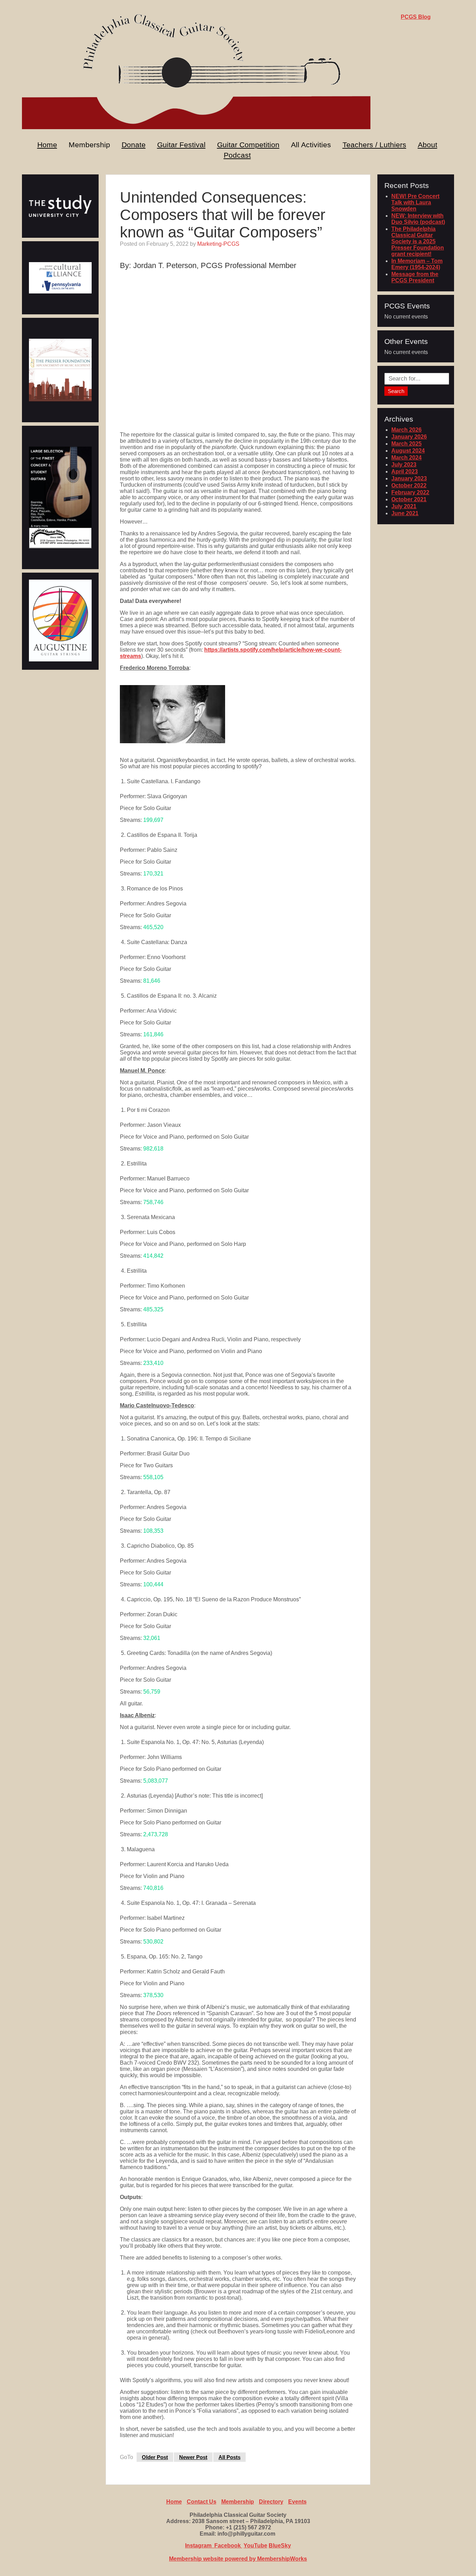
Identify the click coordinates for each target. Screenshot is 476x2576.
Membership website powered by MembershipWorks (238, 2559)
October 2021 (409, 499)
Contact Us (202, 2502)
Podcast (237, 155)
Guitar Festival (181, 145)
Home (47, 145)
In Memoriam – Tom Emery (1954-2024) (417, 264)
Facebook (228, 2546)
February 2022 (410, 492)
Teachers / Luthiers (374, 145)
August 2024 (408, 451)
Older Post (155, 2457)
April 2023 (405, 472)
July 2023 (404, 465)
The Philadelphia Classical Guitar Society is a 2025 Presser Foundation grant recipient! (418, 241)
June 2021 (405, 513)
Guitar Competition (248, 145)
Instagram (200, 2546)
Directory (271, 2502)
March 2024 (406, 458)
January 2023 (409, 478)
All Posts (229, 2457)
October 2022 (409, 485)
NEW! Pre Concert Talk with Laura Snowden (415, 202)
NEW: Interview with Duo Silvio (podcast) (418, 219)
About (428, 145)
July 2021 (404, 506)
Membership (238, 2502)
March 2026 (406, 430)
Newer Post (193, 2457)
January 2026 (409, 437)
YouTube (255, 2546)
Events (297, 2502)
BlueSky (280, 2546)
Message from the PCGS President (415, 277)
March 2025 (406, 444)
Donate (134, 145)
